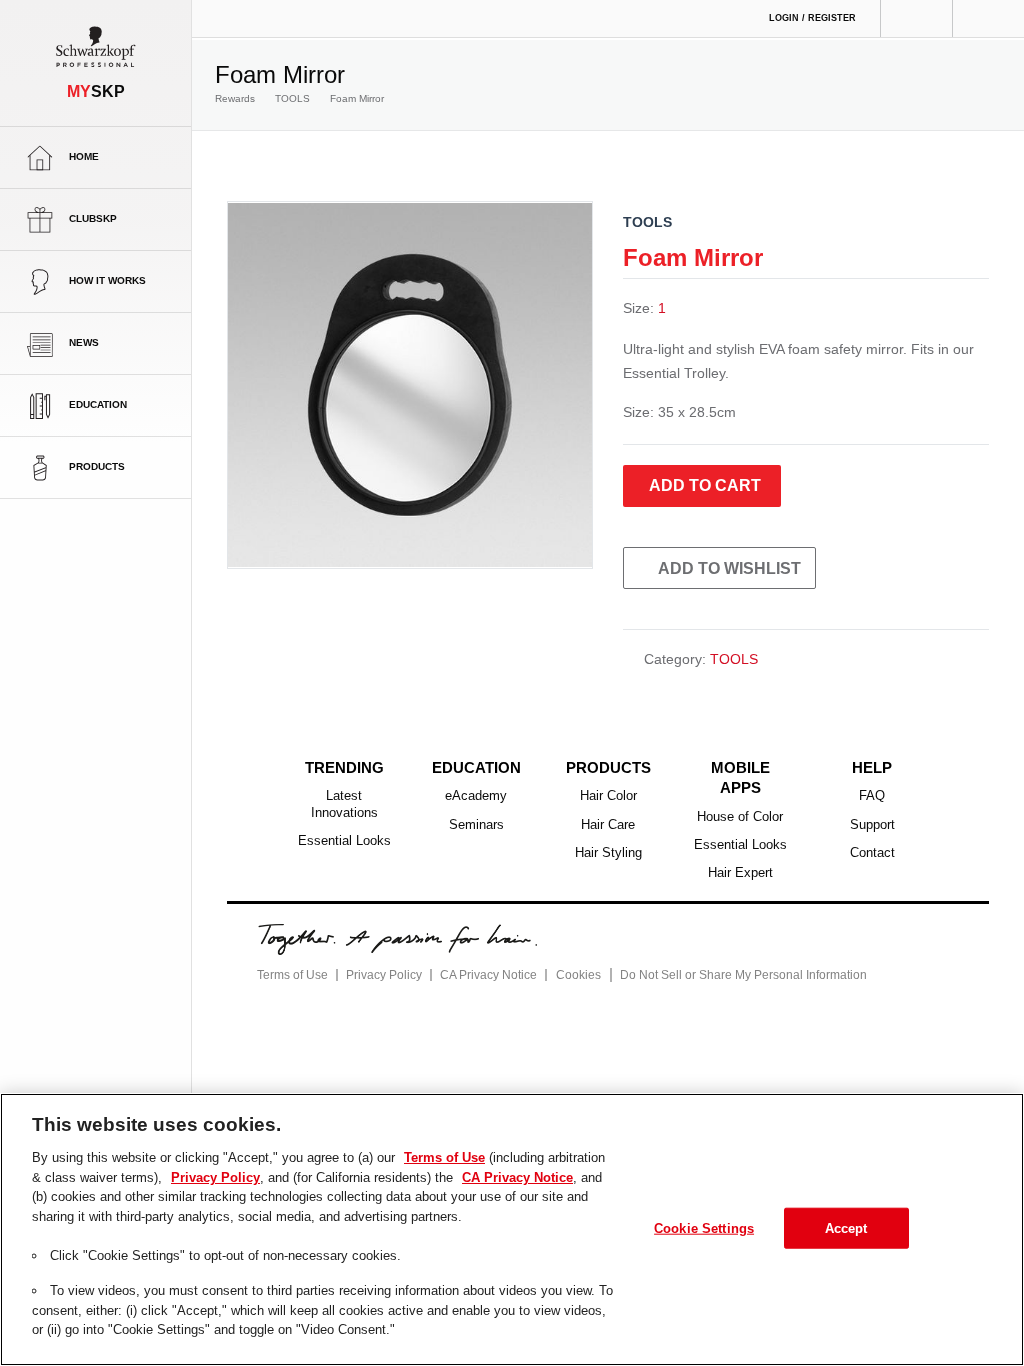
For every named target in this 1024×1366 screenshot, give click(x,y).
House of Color (740, 796)
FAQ (872, 796)
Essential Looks (344, 841)
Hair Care (608, 825)
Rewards (234, 99)
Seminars (476, 825)
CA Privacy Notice (480, 953)
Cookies (567, 954)
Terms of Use (290, 953)
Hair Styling (608, 853)
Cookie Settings (705, 1227)
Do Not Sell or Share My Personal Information (725, 953)
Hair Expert (740, 853)
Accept (846, 1227)
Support (872, 825)
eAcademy (476, 796)
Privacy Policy (378, 953)
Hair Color (608, 796)
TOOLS (283, 99)
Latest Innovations (344, 804)
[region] (512, 1229)
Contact (872, 853)
